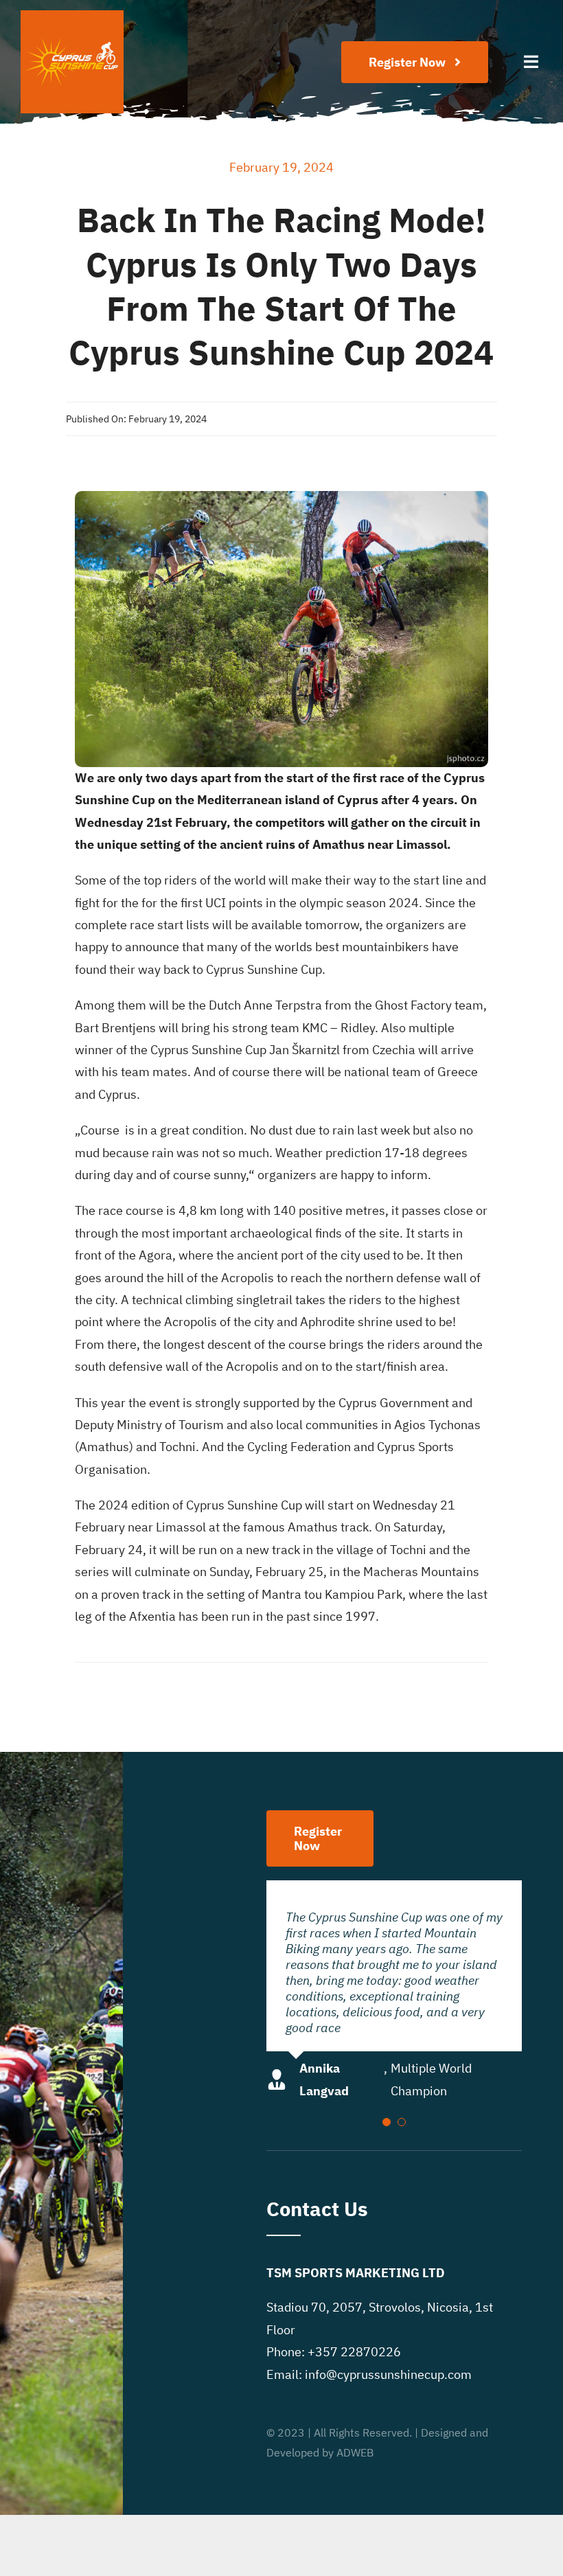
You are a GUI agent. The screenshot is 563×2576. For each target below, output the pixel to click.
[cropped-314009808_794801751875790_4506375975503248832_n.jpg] (72, 16)
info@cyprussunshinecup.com (388, 2374)
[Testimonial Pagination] (387, 2122)
